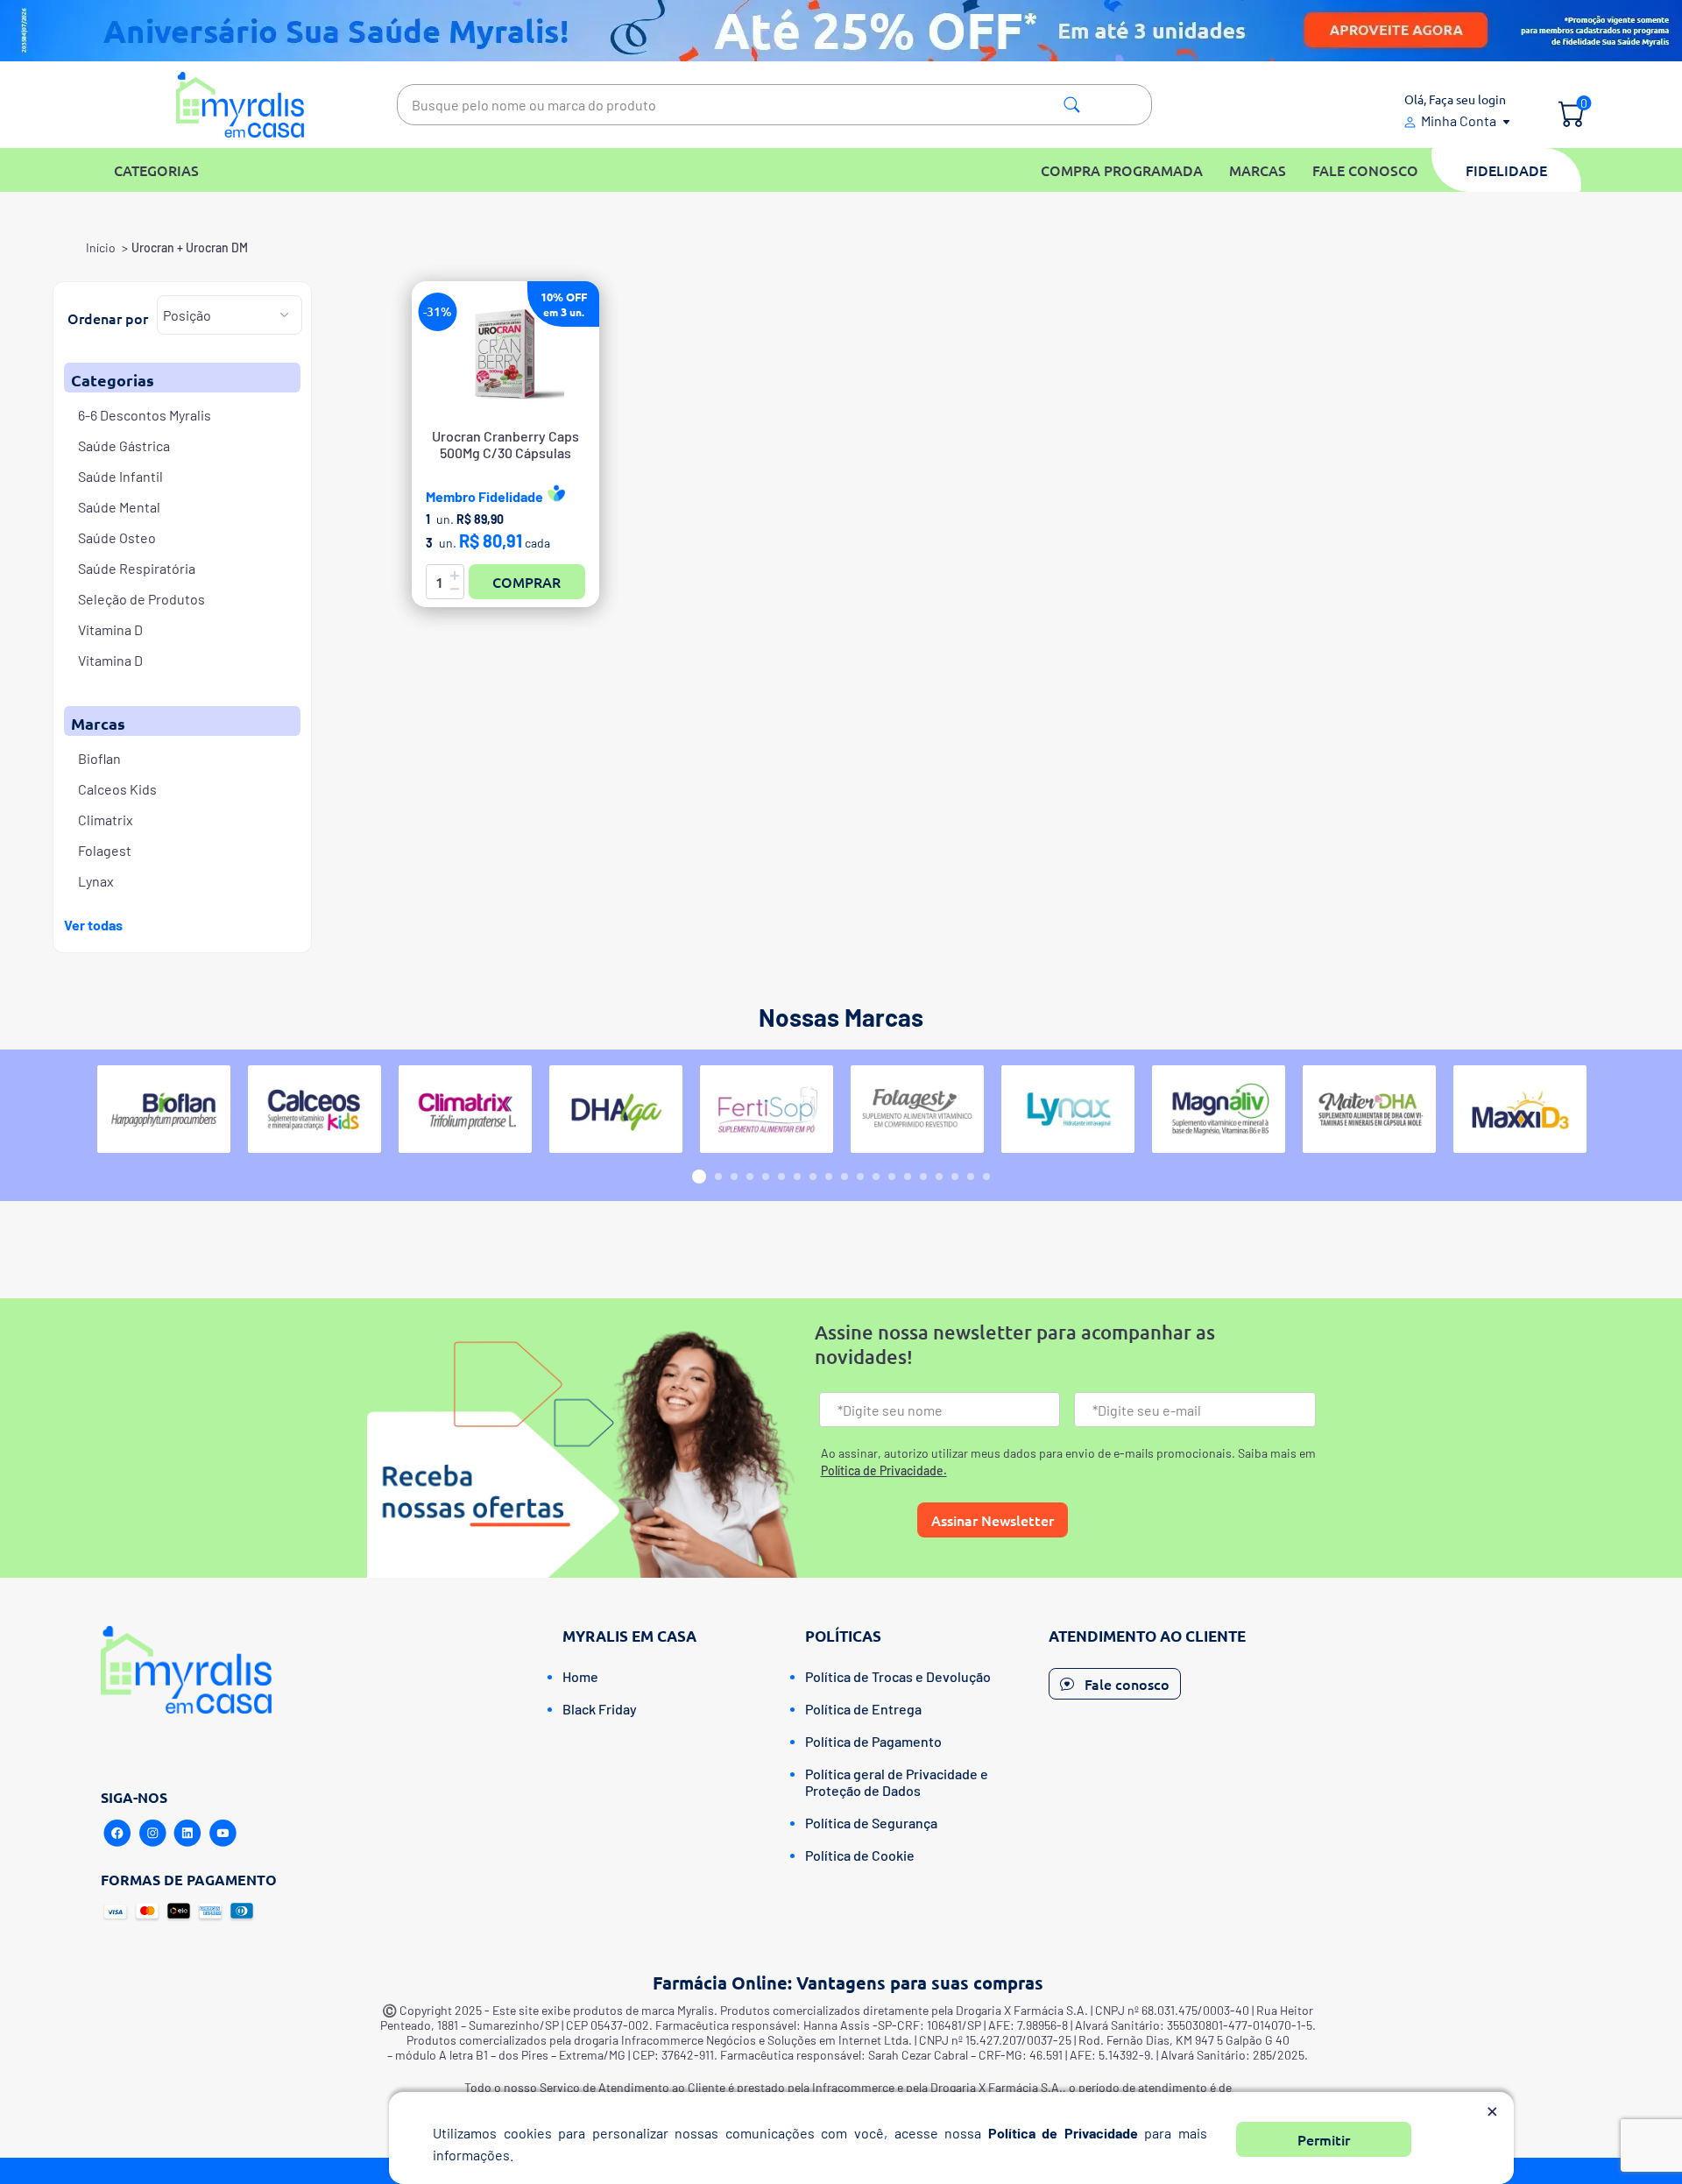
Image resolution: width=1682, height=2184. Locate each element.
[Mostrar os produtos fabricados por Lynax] (1068, 1109)
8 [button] (813, 1177)
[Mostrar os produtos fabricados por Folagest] (917, 1109)
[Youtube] (223, 1834)
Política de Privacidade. (884, 1470)
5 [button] (766, 1177)
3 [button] (734, 1177)
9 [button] (829, 1177)
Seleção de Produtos (141, 599)
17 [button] (955, 1177)
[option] (164, 1109)
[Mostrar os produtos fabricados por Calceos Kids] (314, 1109)
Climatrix (106, 820)
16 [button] (939, 1177)
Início (101, 247)
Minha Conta (1459, 120)
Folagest (105, 850)
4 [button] (750, 1177)
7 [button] (797, 1177)
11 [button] (860, 1177)
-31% (438, 311)
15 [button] (923, 1177)
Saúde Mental (119, 507)
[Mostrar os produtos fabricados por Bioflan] (164, 1109)
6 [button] (781, 1177)
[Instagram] (152, 1834)
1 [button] (699, 1177)
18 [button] (971, 1177)
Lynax (96, 881)
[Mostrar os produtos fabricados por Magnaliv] (1219, 1109)
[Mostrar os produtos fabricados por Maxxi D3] (1520, 1109)
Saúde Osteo (117, 537)
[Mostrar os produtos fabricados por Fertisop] (767, 1109)
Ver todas (93, 925)
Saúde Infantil (120, 476)
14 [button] (908, 1177)
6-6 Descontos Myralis (145, 415)
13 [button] (892, 1177)
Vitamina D (110, 629)
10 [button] (845, 1177)
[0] (1571, 116)
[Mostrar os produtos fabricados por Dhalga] (616, 1109)
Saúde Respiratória (137, 568)
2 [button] (718, 1177)
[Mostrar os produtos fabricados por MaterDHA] (1369, 1109)
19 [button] (986, 1177)
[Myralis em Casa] (240, 105)
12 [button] (876, 1177)
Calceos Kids (117, 789)
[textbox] (774, 105)
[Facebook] (117, 1834)
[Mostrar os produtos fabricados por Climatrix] (465, 1109)
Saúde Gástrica (124, 445)
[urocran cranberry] (505, 354)
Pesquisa (1072, 105)
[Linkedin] (187, 1834)
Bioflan (99, 758)
